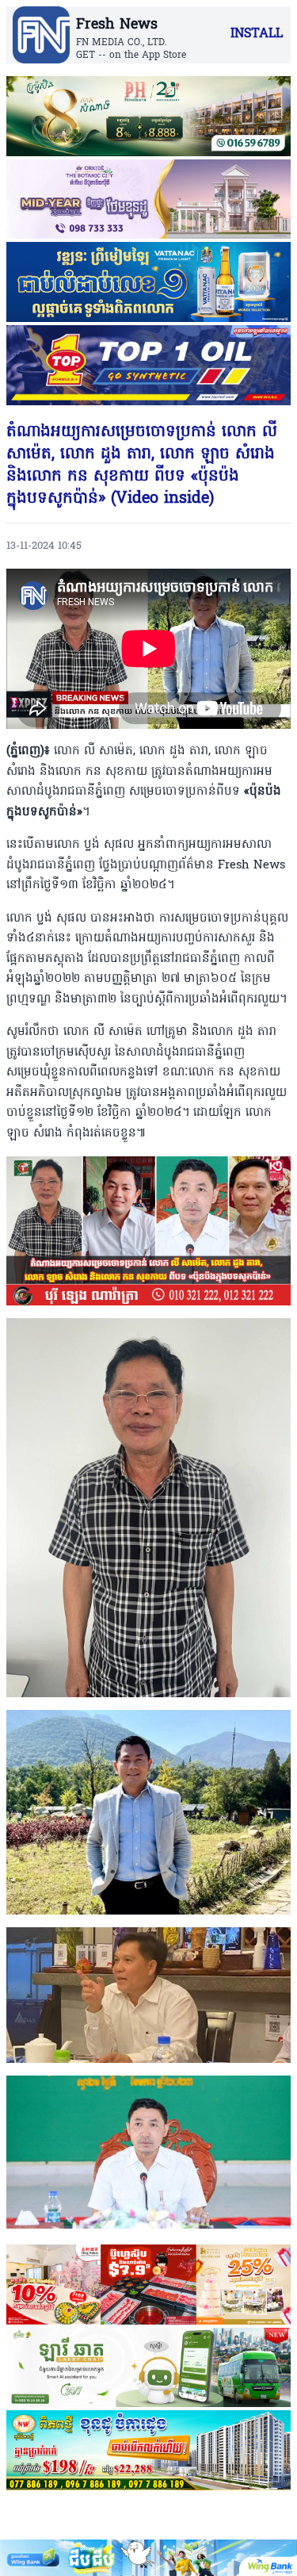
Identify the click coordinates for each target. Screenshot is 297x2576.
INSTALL (257, 34)
